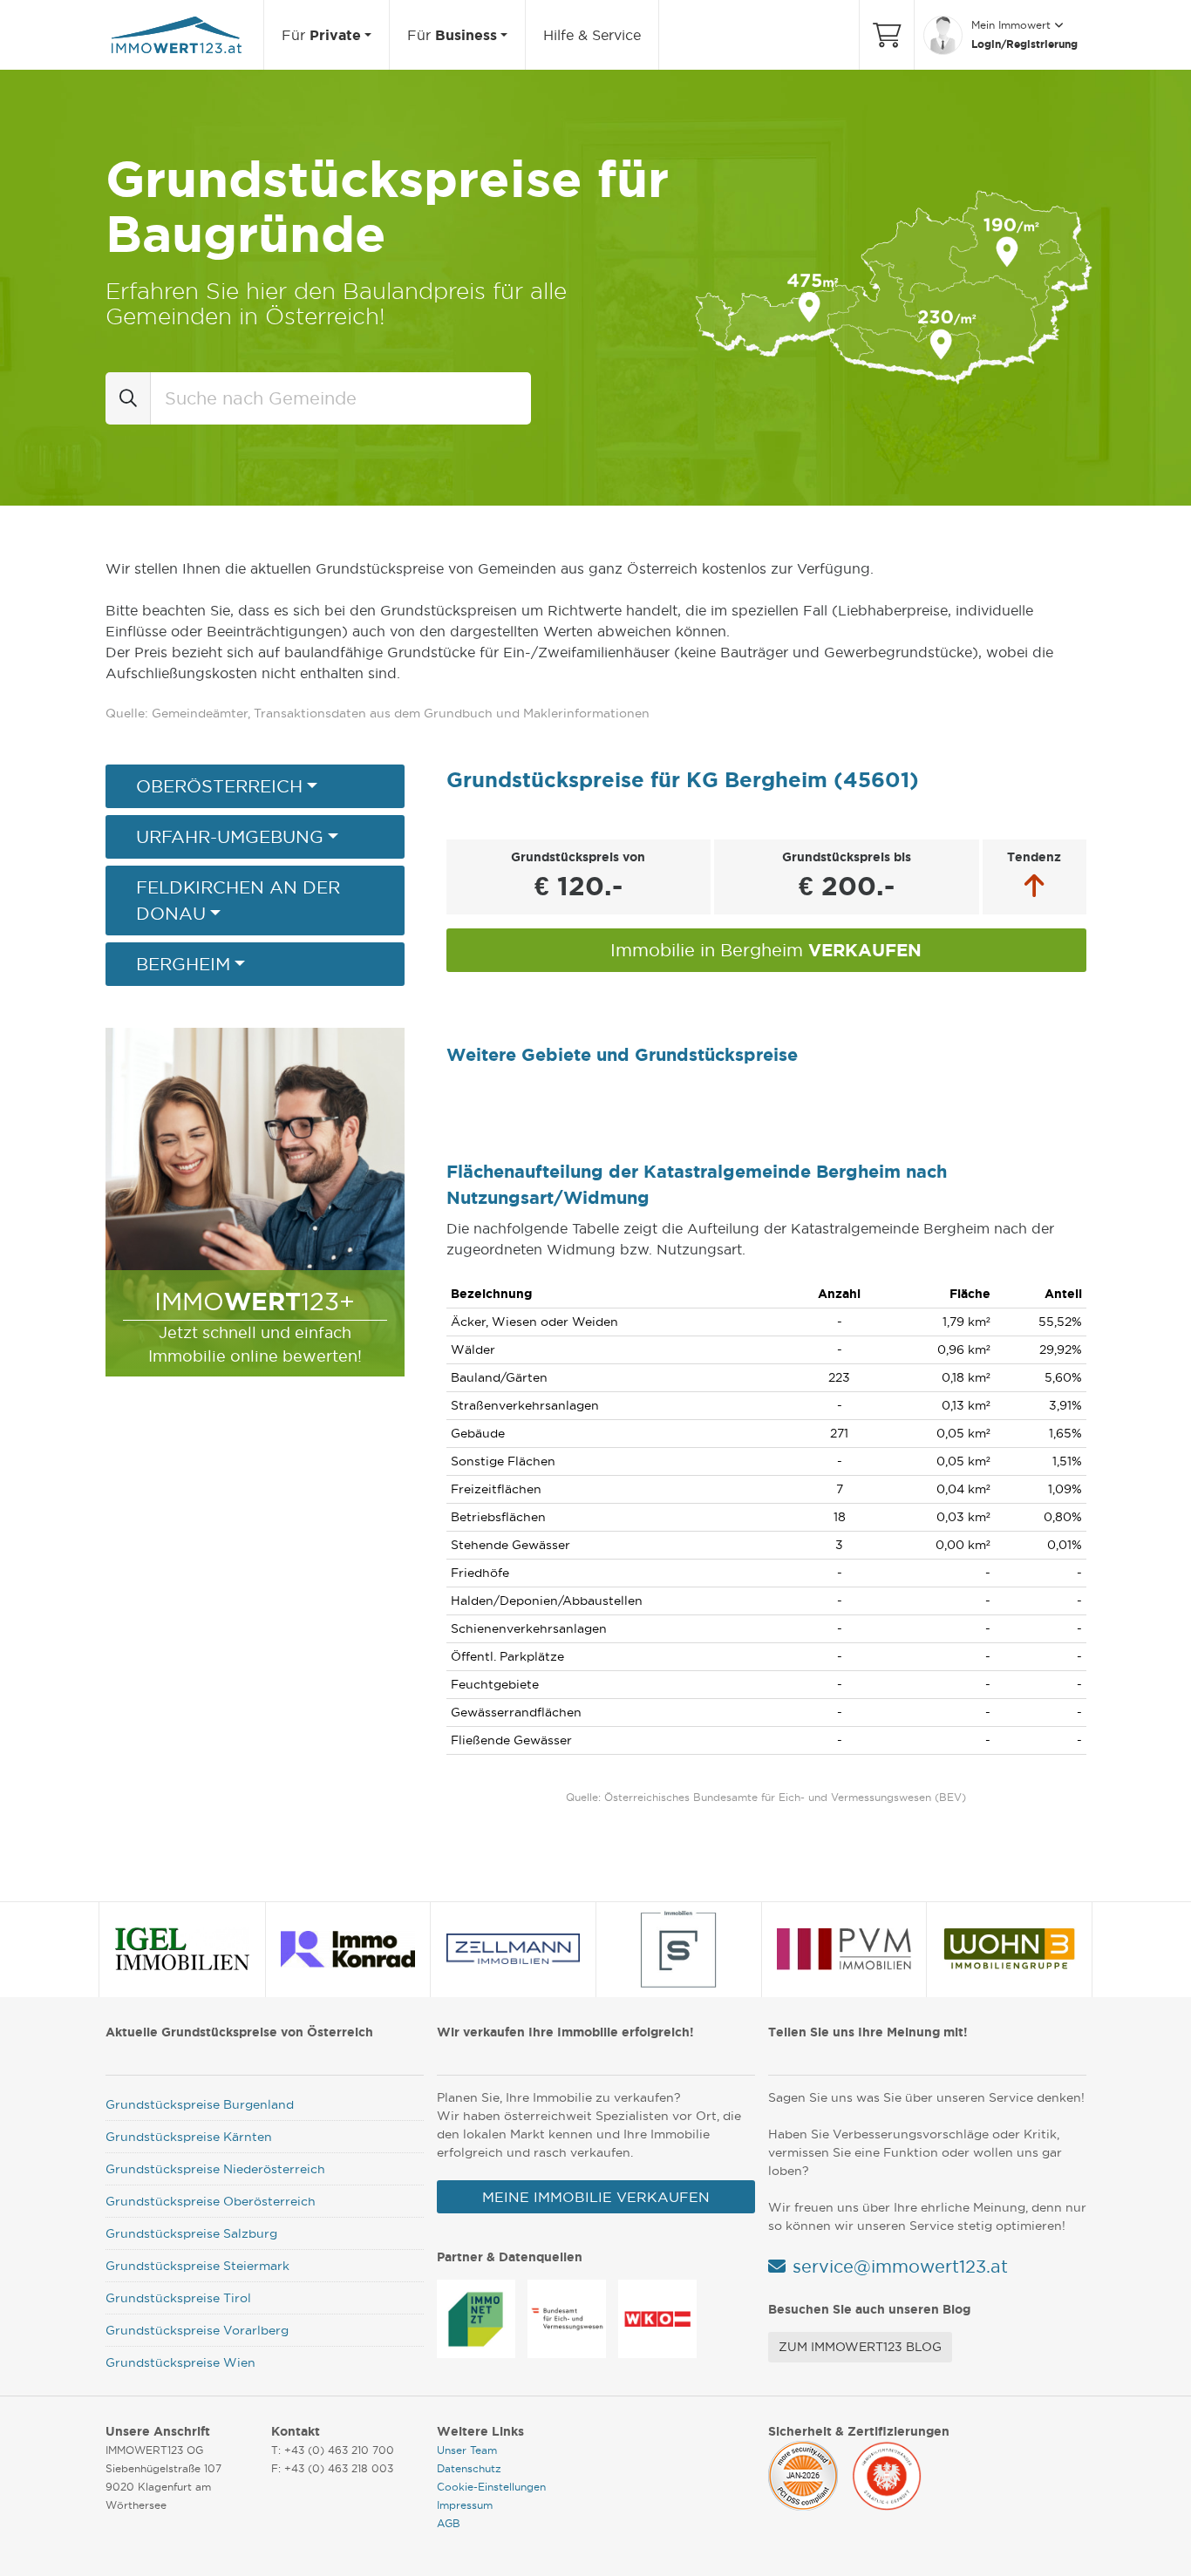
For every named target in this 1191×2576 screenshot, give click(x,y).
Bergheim (183, 964)
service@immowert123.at (900, 2267)
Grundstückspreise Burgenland (200, 2104)
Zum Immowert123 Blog (860, 2347)
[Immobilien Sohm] (678, 1949)
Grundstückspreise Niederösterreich (215, 2169)
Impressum (465, 2505)
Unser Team (467, 2450)
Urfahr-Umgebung (230, 837)
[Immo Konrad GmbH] (348, 1949)
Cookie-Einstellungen (491, 2487)
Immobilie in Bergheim (766, 950)
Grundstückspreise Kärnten (189, 2137)
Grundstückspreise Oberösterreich (211, 2201)
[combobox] (341, 398)
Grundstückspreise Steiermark (197, 2266)
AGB (449, 2523)
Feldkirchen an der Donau (238, 901)
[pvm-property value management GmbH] (844, 1949)
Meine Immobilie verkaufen (596, 2197)
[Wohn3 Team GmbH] (1010, 1949)
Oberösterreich (219, 786)
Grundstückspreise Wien (180, 2362)
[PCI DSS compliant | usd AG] (803, 2472)
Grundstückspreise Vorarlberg (197, 2330)
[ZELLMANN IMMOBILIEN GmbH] (514, 1949)
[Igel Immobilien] (183, 1949)
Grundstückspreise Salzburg (191, 2233)
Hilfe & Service (592, 35)
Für (321, 35)
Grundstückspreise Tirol (178, 2298)
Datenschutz (469, 2468)
